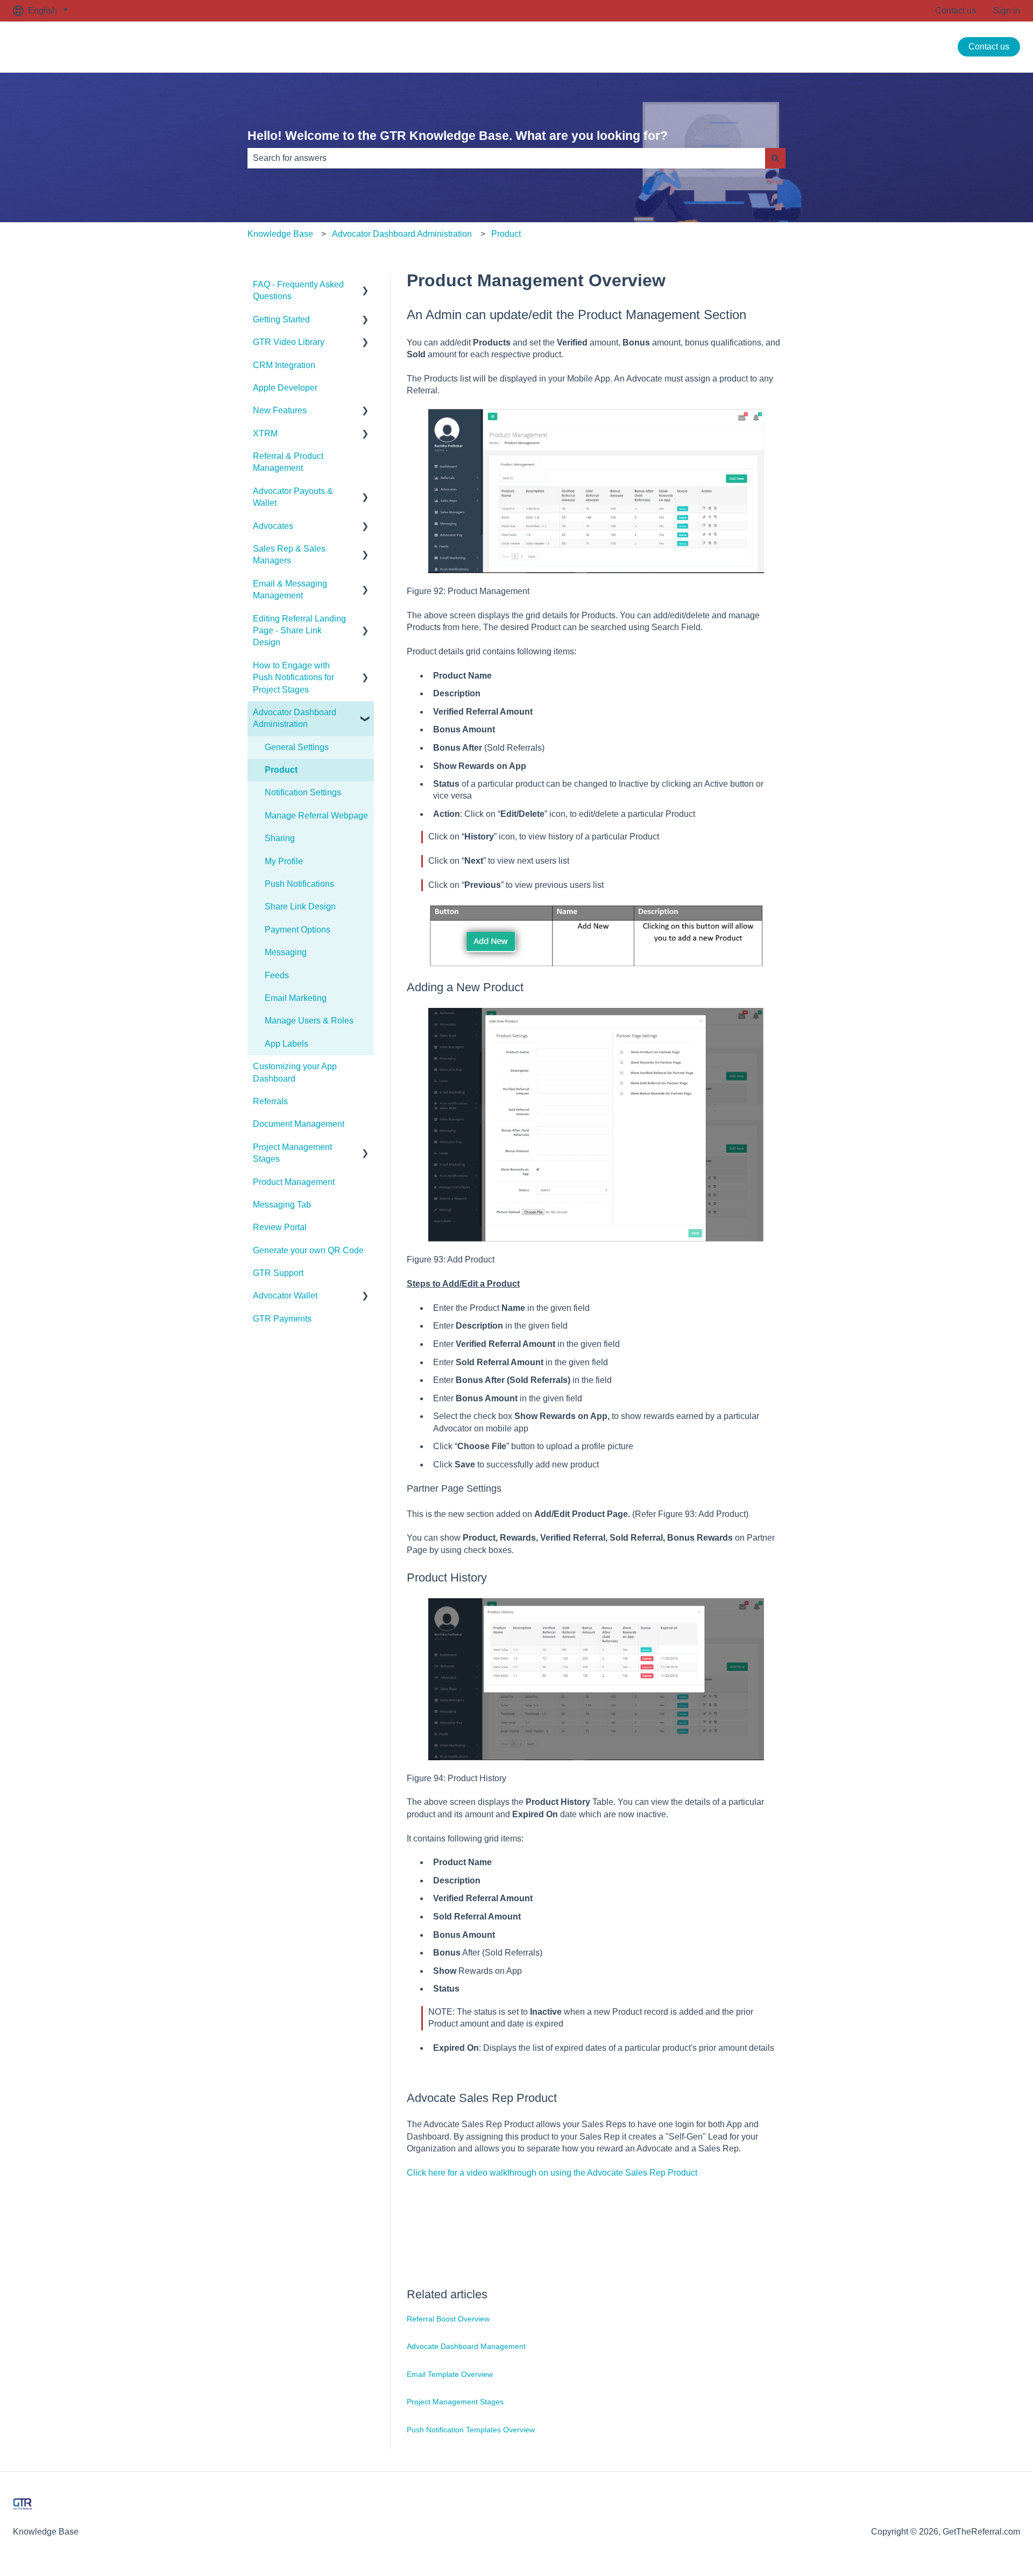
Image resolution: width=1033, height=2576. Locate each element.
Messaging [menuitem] (286, 952)
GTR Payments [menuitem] (282, 1319)
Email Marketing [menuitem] (296, 998)
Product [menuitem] (281, 770)
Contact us (956, 10)
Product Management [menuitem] (294, 1182)
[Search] (775, 158)
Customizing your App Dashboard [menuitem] (295, 1072)
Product (506, 234)
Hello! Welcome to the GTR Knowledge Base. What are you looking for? (458, 136)
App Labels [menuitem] (286, 1044)
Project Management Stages (455, 2402)
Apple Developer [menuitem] (285, 388)
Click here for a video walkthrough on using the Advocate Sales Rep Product (552, 2173)
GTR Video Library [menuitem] (289, 342)
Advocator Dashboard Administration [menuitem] (295, 718)
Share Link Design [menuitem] (300, 906)
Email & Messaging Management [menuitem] (290, 590)
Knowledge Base (280, 234)
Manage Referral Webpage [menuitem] (316, 816)
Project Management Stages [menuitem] (292, 1153)
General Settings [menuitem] (297, 747)
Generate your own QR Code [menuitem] (308, 1250)
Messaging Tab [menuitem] (282, 1205)
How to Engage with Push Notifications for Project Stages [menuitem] (293, 677)
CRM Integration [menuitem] (284, 365)
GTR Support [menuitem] (278, 1273)
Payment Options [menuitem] (298, 930)
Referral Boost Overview (448, 2319)
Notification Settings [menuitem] (303, 792)
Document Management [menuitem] (299, 1124)
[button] (365, 285)
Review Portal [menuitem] (280, 1227)
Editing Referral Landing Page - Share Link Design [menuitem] (299, 631)
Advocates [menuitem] (273, 526)
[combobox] (506, 158)
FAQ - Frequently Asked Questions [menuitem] (298, 290)
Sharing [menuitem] (280, 838)
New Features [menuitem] (280, 410)
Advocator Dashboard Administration (402, 234)
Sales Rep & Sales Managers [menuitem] (289, 555)
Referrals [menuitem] (270, 1101)
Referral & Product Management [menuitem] (288, 462)
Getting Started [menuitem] (281, 319)
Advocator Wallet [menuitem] (285, 1296)
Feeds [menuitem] (277, 975)
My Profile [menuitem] (284, 861)
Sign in (1007, 10)
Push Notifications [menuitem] (299, 884)
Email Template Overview (450, 2374)
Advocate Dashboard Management (466, 2346)
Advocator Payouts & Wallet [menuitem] (293, 497)
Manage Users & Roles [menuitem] (309, 1021)
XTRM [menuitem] (265, 433)
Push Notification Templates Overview (471, 2430)
